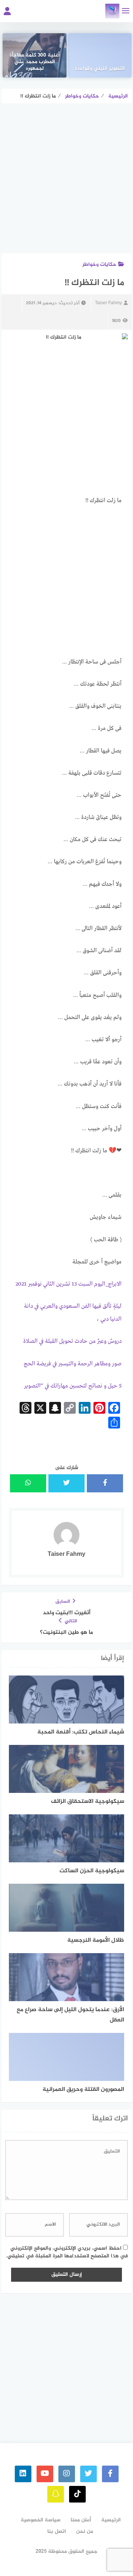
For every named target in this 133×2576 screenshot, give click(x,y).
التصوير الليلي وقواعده (100, 69)
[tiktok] (77, 2494)
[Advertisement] (66, 184)
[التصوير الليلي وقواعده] (100, 55)
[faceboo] (110, 2474)
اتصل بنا (57, 2532)
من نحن (85, 2532)
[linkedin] (23, 2474)
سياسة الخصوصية (41, 2520)
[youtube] (45, 2474)
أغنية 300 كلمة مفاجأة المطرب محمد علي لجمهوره (35, 62)
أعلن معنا (81, 2520)
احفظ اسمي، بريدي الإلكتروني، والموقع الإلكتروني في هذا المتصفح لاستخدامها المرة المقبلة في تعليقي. (67, 2252)
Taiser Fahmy (108, 303)
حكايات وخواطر (99, 265)
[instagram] (67, 2474)
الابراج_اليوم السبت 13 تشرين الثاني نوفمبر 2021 (69, 1284)
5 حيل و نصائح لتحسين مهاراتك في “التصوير (73, 1386)
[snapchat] (56, 2494)
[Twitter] (88, 2474)
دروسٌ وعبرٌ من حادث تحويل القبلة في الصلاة (72, 1341)
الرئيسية (111, 2520)
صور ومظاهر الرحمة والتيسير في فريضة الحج (73, 1364)
